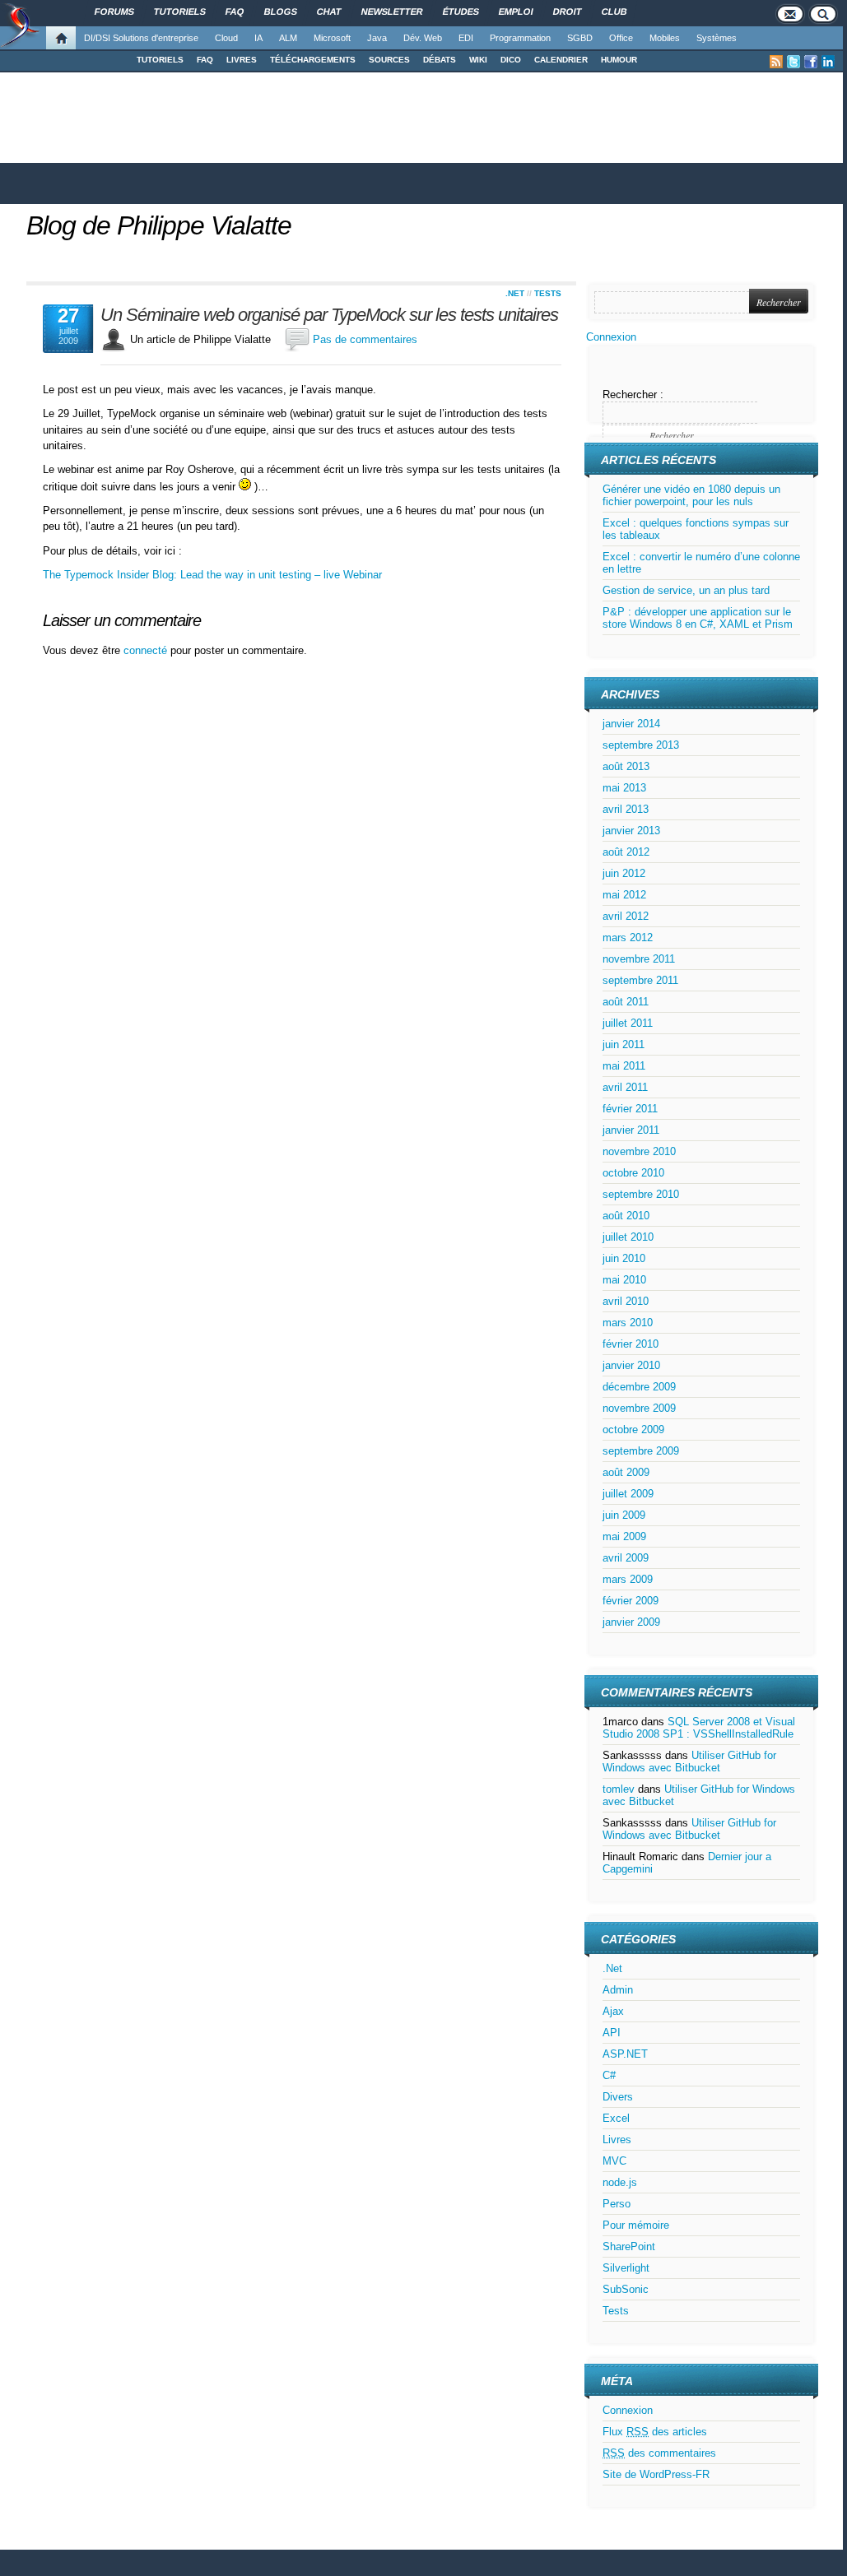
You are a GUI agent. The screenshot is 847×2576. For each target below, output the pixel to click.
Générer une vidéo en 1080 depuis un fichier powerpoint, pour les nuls (691, 495)
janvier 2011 (631, 1130)
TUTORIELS (160, 60)
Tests (548, 293)
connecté (147, 650)
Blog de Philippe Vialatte (159, 225)
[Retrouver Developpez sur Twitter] (793, 62)
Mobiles (665, 38)
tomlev (619, 1789)
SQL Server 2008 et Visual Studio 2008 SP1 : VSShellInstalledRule (699, 1728)
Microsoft (332, 38)
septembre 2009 (641, 1451)
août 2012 (626, 852)
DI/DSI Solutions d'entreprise (141, 38)
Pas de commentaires (365, 339)
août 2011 (626, 1002)
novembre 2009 (639, 1408)
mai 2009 (624, 1536)
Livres (617, 2140)
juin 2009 (624, 1515)
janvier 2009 (631, 1622)
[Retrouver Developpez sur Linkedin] (828, 62)
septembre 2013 (641, 745)
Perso (617, 2204)
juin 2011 (624, 1044)
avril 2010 (626, 1301)
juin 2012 (624, 873)
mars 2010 (628, 1323)
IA (258, 38)
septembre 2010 (641, 1194)
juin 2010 (624, 1258)
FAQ (205, 60)
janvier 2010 (631, 1365)
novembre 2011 (639, 959)
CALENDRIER (561, 60)
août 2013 (626, 766)
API (612, 2033)
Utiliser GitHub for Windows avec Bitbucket (689, 1761)
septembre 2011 (640, 980)
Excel (616, 2118)
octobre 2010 (633, 1173)
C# (609, 2075)
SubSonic (626, 2289)
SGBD (580, 38)
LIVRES (242, 60)
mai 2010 (624, 1280)
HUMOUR (619, 60)
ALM (288, 38)
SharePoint (629, 2246)
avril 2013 (626, 809)
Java (377, 38)
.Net (515, 293)
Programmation (520, 38)
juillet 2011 (628, 1023)
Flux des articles (655, 2432)
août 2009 (626, 1472)
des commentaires (659, 2453)
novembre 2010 (639, 1151)
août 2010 (626, 1216)
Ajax (613, 2011)
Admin (618, 1990)
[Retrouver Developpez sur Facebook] (811, 62)
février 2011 (630, 1109)
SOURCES (389, 60)
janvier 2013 (631, 831)
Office (621, 38)
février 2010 (631, 1344)
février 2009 (631, 1601)
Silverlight (626, 2268)
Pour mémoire (636, 2225)
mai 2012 (624, 895)
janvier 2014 (631, 724)
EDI (466, 38)
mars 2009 (628, 1579)
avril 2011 (625, 1087)
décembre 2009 (639, 1387)
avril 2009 (626, 1558)
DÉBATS (440, 60)
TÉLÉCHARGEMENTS (313, 60)
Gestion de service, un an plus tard (686, 590)
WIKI (478, 60)
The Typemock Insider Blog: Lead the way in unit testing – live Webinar (212, 575)
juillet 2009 (628, 1494)
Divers (618, 2097)
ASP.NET (625, 2054)
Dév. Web (423, 38)
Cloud (226, 38)
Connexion (611, 337)
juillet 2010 (628, 1237)
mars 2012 (628, 938)
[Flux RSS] (776, 62)
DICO (511, 60)
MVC (614, 2161)
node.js (620, 2182)
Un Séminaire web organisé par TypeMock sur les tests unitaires (329, 315)
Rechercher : (633, 395)
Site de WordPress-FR (656, 2474)
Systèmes (717, 38)
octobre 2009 (633, 1430)
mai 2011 (624, 1066)
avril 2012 (626, 916)
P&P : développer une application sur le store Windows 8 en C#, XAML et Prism (698, 618)
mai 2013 (624, 788)
